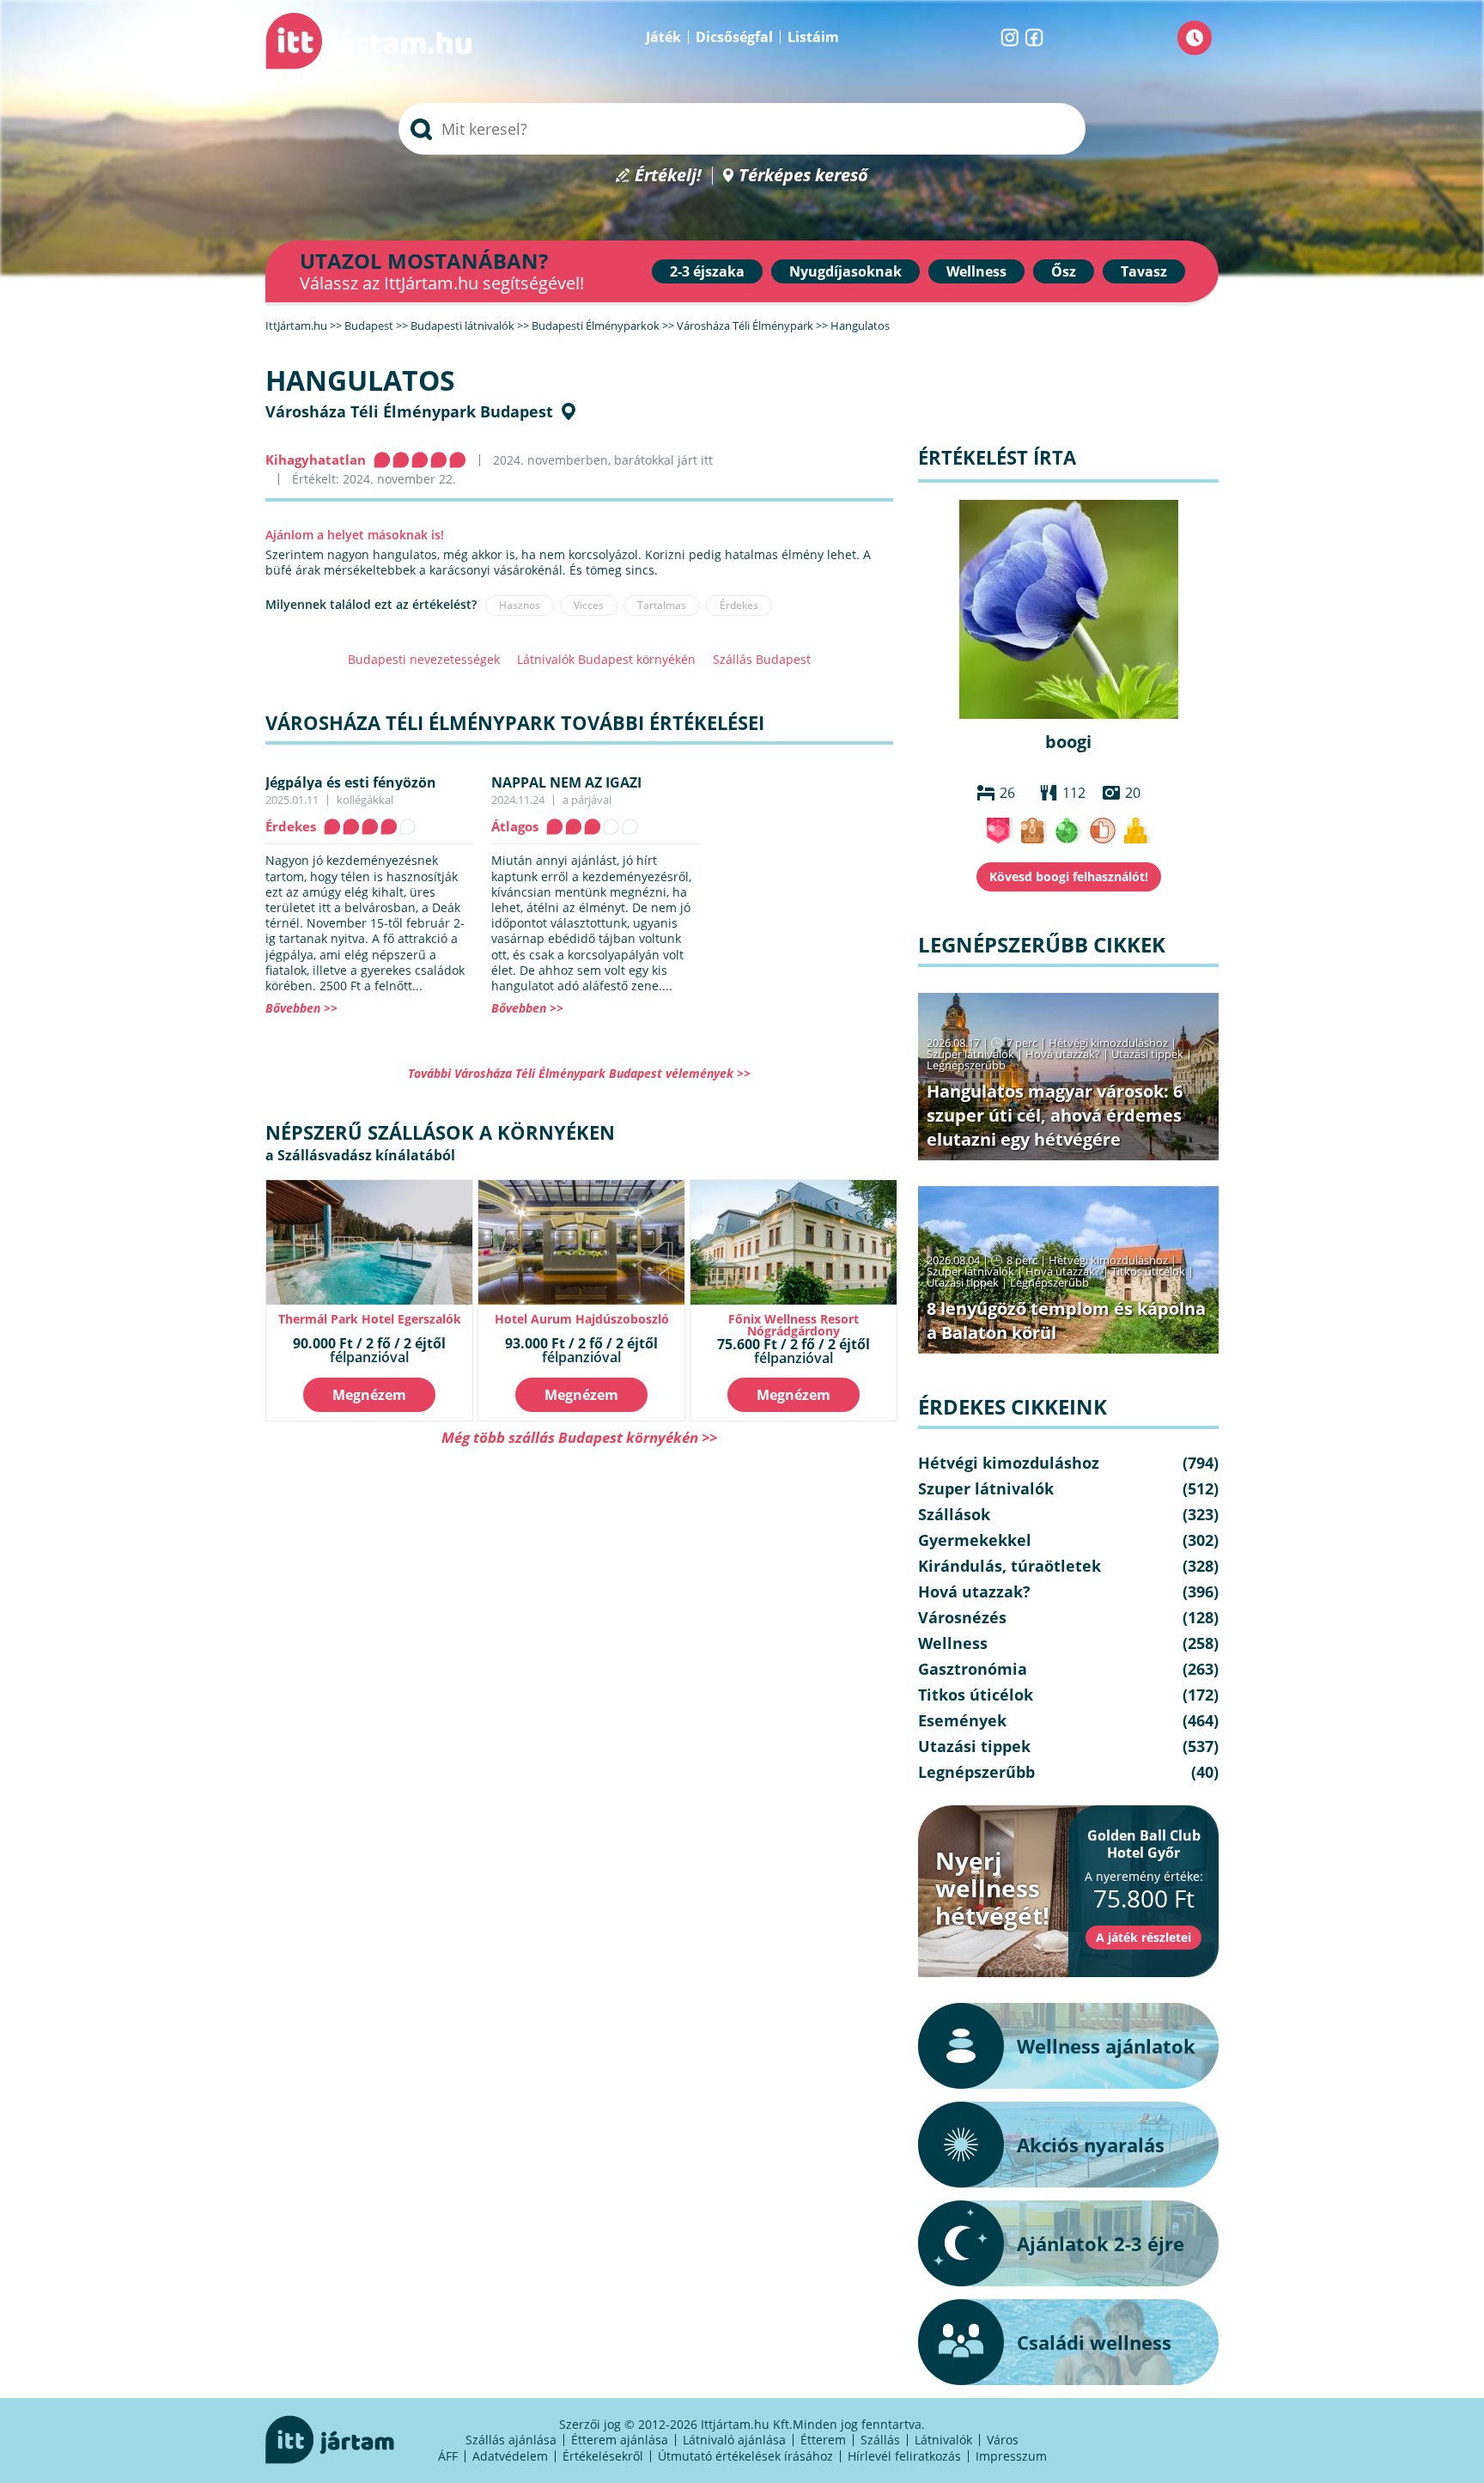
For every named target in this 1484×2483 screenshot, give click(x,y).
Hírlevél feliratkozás (904, 2456)
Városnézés (962, 1617)
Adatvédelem (510, 2456)
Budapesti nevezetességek (424, 659)
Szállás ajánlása (511, 2440)
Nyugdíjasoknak (845, 271)
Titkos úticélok (1148, 1271)
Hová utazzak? (1064, 1054)
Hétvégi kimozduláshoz (1108, 1043)
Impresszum (1011, 2456)
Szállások (954, 1514)
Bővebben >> (301, 1008)
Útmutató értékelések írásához (745, 2456)
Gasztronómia (973, 1669)
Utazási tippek (1147, 1054)
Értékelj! (668, 176)
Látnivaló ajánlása (734, 2440)
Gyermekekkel (975, 1540)
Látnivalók (943, 2440)
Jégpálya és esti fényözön (351, 782)
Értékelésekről (603, 2456)
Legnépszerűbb (966, 1065)
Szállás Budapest (762, 659)
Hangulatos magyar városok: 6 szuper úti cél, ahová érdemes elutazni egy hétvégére (1055, 1115)
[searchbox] (742, 129)
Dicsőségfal (734, 37)
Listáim (813, 37)
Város (1003, 2440)
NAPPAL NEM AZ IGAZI (566, 782)
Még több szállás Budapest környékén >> (579, 1437)
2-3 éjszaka (707, 271)
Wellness (976, 271)
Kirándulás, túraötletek (1010, 1566)
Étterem (823, 2440)
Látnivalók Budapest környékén (606, 659)
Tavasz (1144, 271)
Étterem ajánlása (620, 2440)
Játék (663, 37)
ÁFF (448, 2456)
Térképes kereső (803, 176)
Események (962, 1720)
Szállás (880, 2440)
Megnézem (369, 1395)
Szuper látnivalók (970, 1054)
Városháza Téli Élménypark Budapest (409, 411)
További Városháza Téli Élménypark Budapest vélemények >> (579, 1073)
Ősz (1064, 271)
